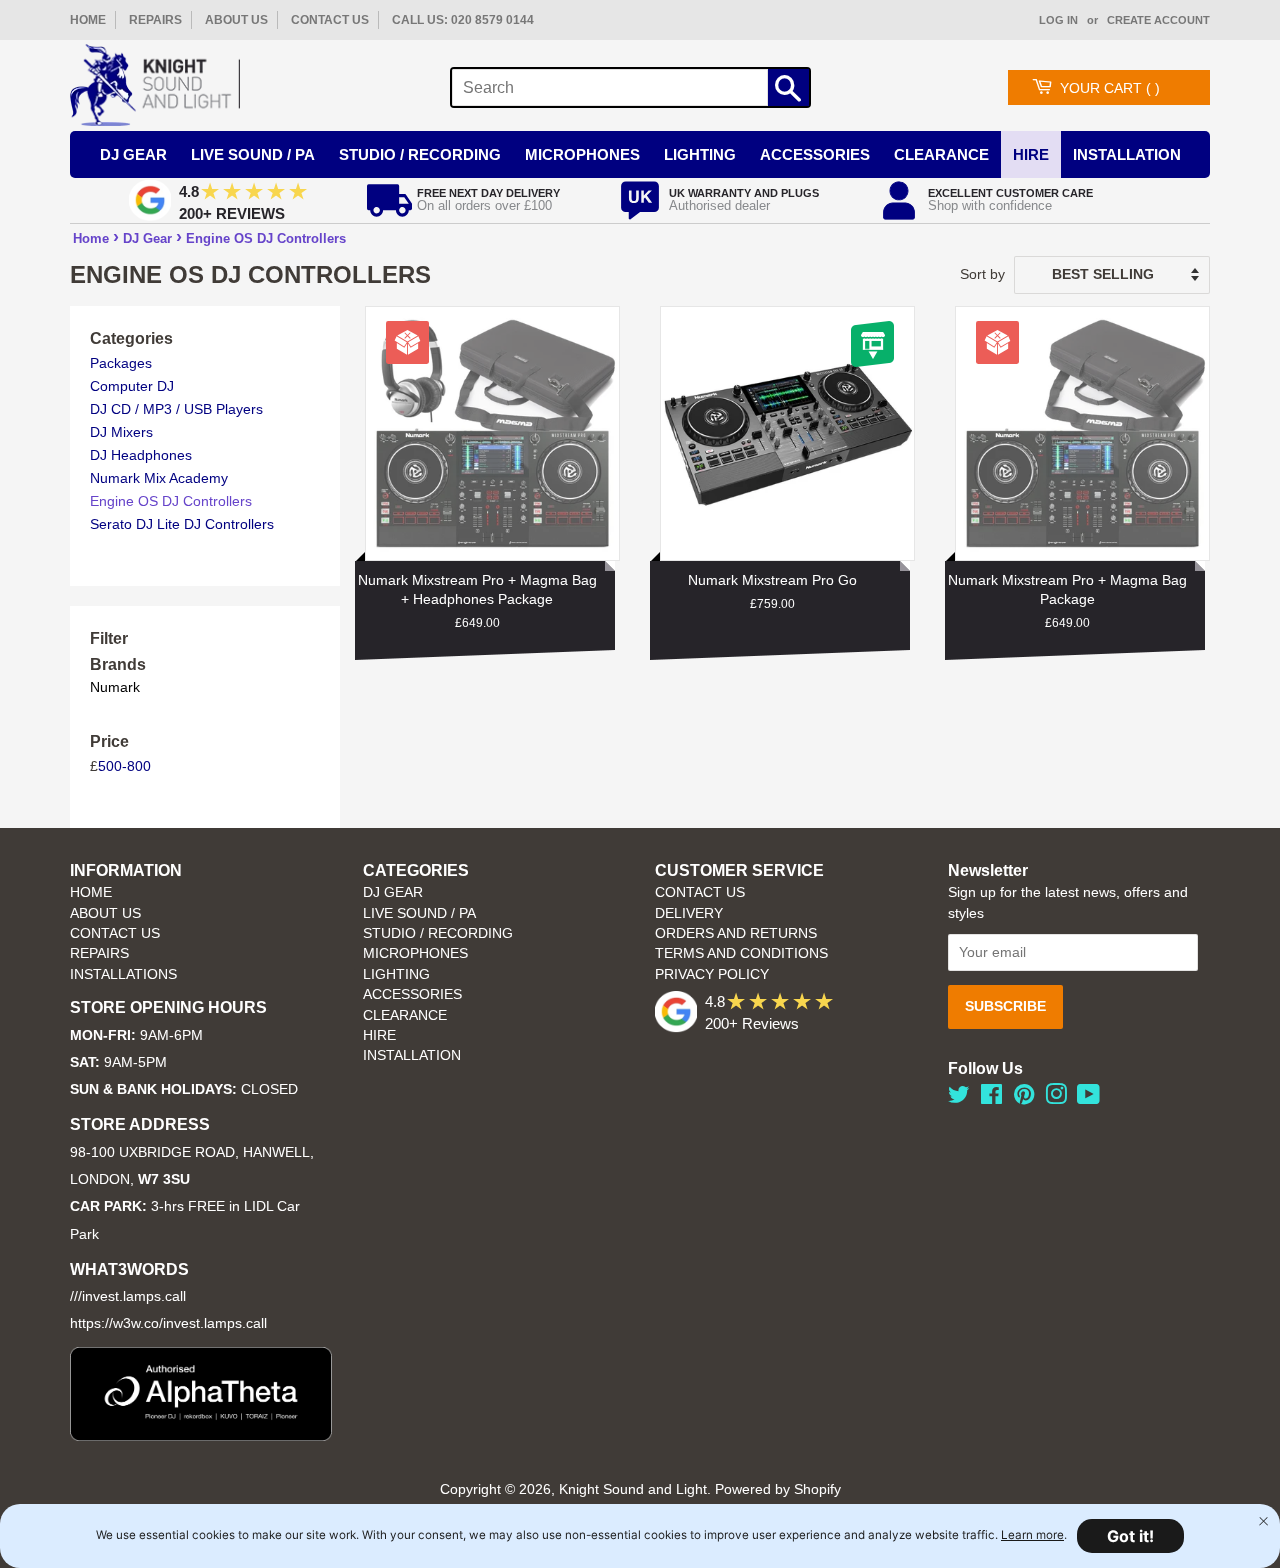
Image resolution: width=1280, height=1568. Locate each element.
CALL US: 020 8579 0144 (463, 20)
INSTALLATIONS (123, 974)
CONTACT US (330, 20)
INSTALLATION (1127, 154)
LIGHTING (396, 974)
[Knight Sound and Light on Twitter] (959, 1098)
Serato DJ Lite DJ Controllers (182, 524)
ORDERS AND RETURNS (736, 933)
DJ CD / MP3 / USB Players (176, 409)
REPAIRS (155, 20)
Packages (121, 363)
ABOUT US (236, 20)
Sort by (982, 274)
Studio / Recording (420, 154)
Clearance (941, 154)
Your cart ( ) (1110, 88)
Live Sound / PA (253, 154)
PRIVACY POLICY (712, 974)
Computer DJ (132, 386)
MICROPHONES (415, 953)
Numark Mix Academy (159, 478)
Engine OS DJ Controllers (266, 238)
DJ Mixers (121, 432)
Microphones (582, 154)
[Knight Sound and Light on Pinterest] (1024, 1098)
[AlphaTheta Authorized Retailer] (201, 1435)
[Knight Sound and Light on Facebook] (991, 1098)
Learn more (1032, 1535)
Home (91, 238)
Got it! (1130, 1536)
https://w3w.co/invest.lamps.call (168, 1323)
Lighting (700, 154)
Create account (1158, 20)
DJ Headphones (141, 455)
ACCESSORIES (412, 994)
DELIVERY (689, 913)
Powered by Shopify (778, 1489)
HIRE (379, 1035)
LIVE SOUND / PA (419, 913)
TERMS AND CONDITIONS (741, 953)
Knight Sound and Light (633, 1489)
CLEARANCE (405, 1015)
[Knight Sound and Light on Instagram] (1056, 1098)
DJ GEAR (393, 892)
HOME (88, 20)
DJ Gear (133, 154)
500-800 (124, 766)
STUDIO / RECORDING (438, 933)
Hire (1031, 154)
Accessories (815, 154)
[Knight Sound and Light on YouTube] (1088, 1098)
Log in (1058, 20)
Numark (115, 687)
